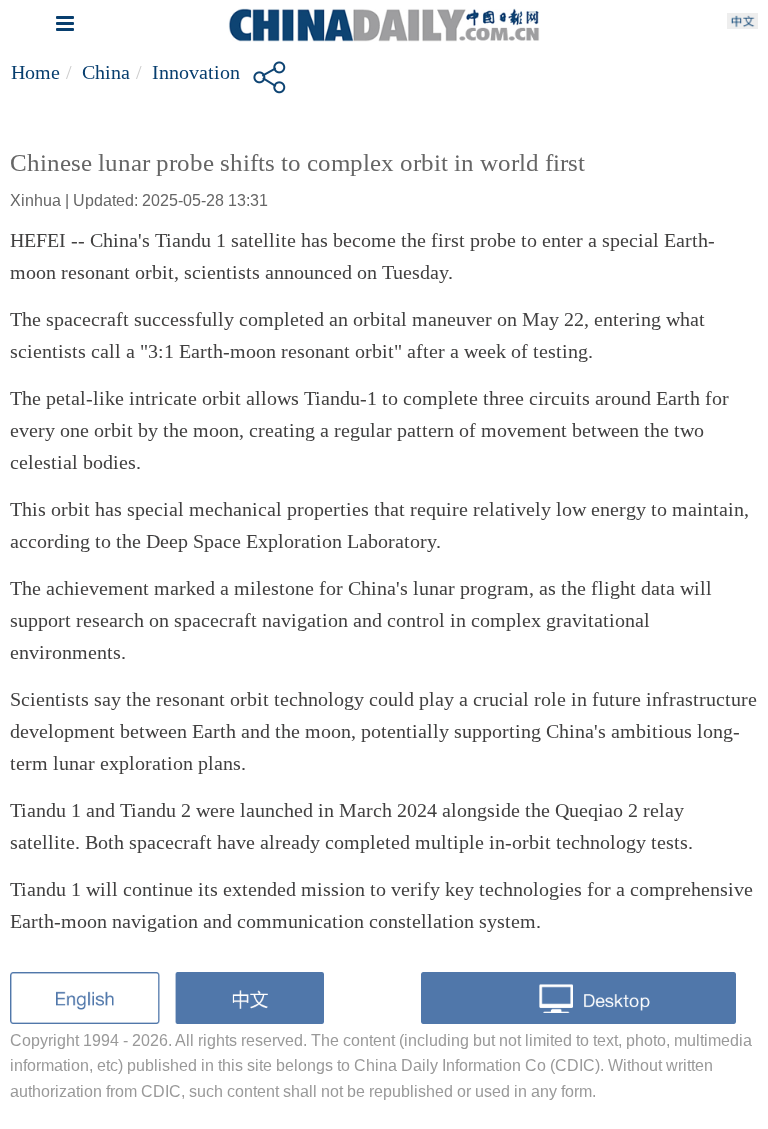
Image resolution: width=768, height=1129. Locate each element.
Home (35, 72)
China (106, 72)
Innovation (196, 72)
